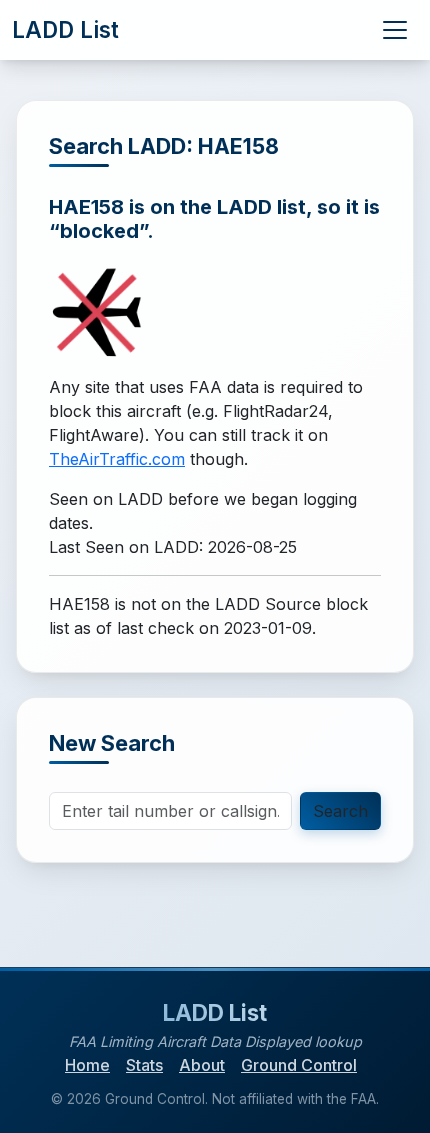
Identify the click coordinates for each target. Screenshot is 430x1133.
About (202, 1065)
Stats (144, 1065)
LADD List (65, 29)
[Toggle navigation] (395, 30)
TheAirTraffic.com (117, 459)
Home (87, 1065)
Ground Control (299, 1065)
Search (340, 811)
